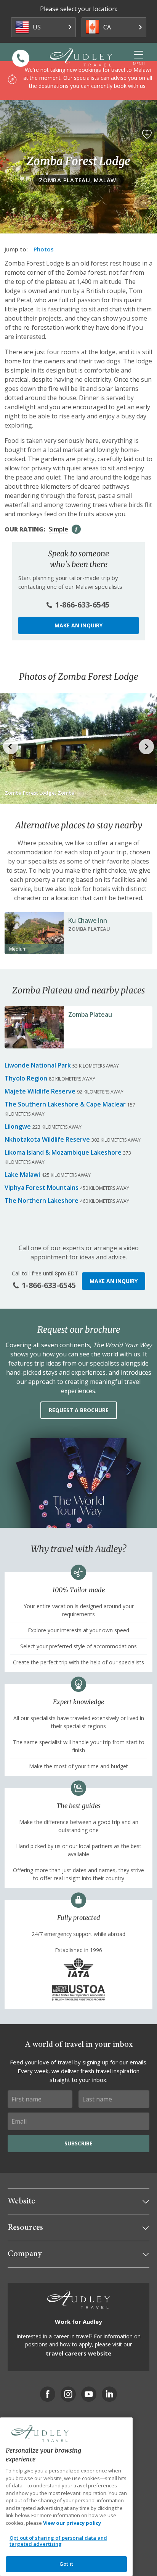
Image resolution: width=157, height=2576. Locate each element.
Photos (44, 249)
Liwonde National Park (38, 1065)
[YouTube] (89, 2394)
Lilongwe (18, 1126)
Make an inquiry (78, 625)
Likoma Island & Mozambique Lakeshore (63, 1152)
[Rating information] (76, 529)
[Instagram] (68, 2394)
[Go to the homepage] (81, 57)
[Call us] (21, 58)
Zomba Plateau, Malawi (78, 180)
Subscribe (78, 2143)
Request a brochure (79, 1410)
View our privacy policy (72, 2523)
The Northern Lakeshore (42, 1201)
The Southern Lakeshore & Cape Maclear (65, 1104)
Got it (66, 2564)
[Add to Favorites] (147, 134)
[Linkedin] (109, 2394)
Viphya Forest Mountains (42, 1188)
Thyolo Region (26, 1078)
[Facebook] (48, 2394)
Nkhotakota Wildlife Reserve (47, 1139)
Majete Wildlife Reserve (40, 1091)
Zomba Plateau (90, 1014)
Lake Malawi (22, 1175)
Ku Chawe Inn (88, 920)
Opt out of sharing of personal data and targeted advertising (58, 2541)
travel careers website (78, 2353)
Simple (58, 529)
